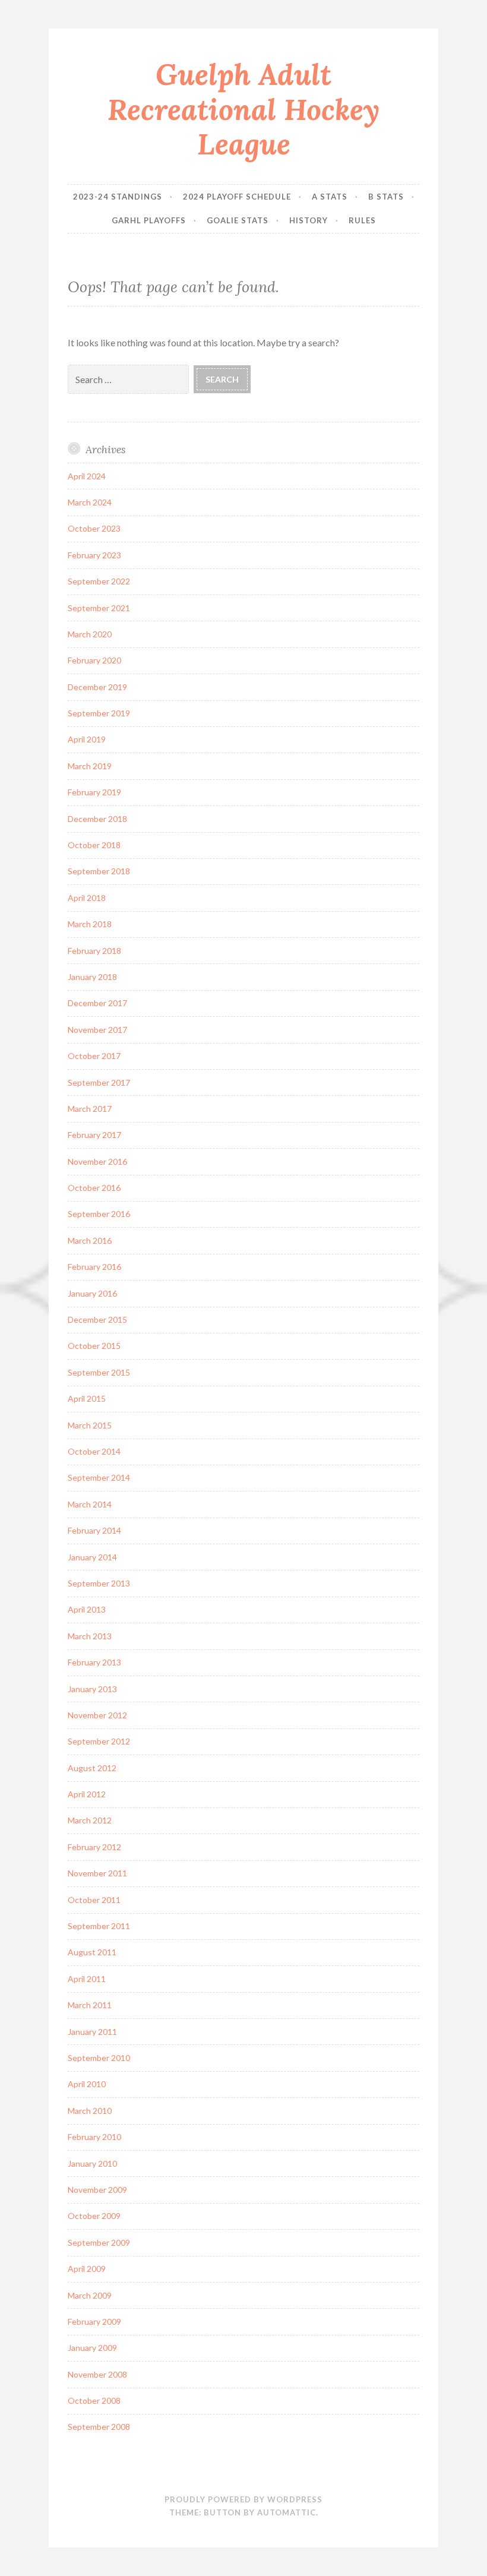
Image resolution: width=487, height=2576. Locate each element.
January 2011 (92, 2032)
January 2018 (92, 977)
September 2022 (99, 581)
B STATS (386, 197)
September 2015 (99, 1372)
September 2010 (99, 2058)
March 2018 (90, 924)
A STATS (330, 197)
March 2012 (90, 1820)
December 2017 (97, 1003)
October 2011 (94, 1900)
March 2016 (90, 1240)
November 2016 (97, 1161)
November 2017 (97, 1030)
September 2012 (99, 1741)
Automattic (287, 2512)
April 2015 (87, 1398)
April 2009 (87, 2269)
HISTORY (309, 220)
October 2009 (94, 2216)
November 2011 (97, 1873)
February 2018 (94, 951)
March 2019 (90, 766)
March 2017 (90, 1109)
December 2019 (97, 687)
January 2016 (92, 1293)
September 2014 (99, 1477)
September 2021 (99, 608)
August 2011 (92, 1952)
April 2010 (87, 2084)
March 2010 (90, 2111)
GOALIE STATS (238, 220)
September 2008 (99, 2427)
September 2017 (99, 1082)
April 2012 (87, 1794)
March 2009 (90, 2295)
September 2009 (99, 2242)
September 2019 (99, 713)
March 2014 (90, 1504)
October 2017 (94, 1056)
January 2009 (92, 2348)
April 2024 (87, 476)
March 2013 (90, 1636)
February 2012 (94, 1847)
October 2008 (94, 2400)
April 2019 (87, 739)
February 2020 (94, 660)
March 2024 (90, 502)
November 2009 (97, 2190)
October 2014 (94, 1451)
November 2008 (97, 2374)
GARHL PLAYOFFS (149, 220)
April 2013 (87, 1609)
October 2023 (94, 528)
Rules (362, 220)
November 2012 (97, 1715)
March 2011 (90, 2005)
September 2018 (99, 871)
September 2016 (99, 1214)
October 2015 (94, 1346)
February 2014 (94, 1530)
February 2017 (94, 1135)
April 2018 (87, 898)
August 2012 (92, 1768)
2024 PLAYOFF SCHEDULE (237, 197)
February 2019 (94, 792)
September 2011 (99, 1926)
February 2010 (94, 2137)
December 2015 (97, 1319)
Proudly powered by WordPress (243, 2499)
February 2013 (94, 1662)
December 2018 (97, 819)
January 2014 (92, 1557)
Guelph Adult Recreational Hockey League (243, 109)
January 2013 (92, 1689)
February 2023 (94, 555)
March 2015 (90, 1425)
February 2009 (94, 2321)
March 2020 (90, 634)
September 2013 (99, 1583)
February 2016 (94, 1267)
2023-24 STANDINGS (118, 197)
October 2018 (94, 845)
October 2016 (94, 1188)
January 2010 (92, 2163)
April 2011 (87, 1979)
